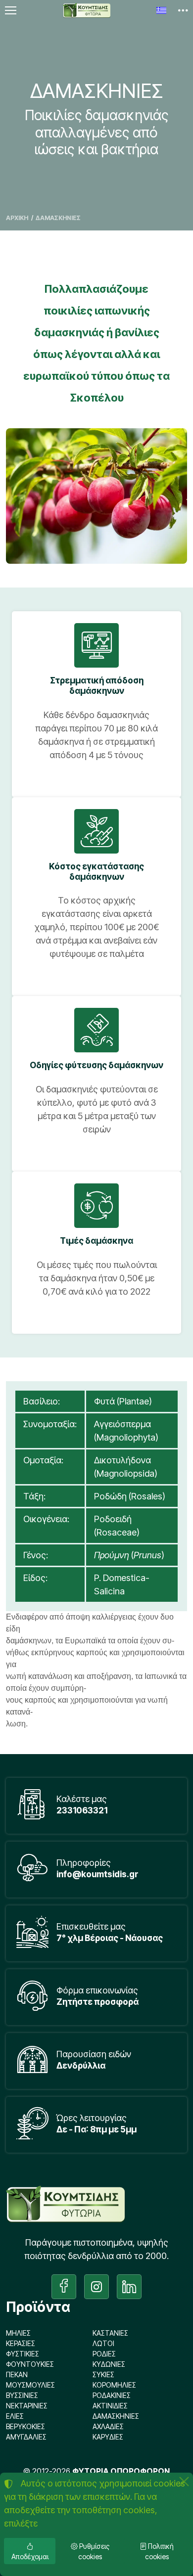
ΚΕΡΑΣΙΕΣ (21, 2343)
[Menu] (10, 10)
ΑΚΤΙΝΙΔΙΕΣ (110, 2406)
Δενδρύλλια (81, 2065)
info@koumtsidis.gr (97, 1874)
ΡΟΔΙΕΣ (104, 2354)
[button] (183, 10)
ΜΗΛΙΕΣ (18, 2333)
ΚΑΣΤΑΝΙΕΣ (110, 2333)
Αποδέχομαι (30, 2556)
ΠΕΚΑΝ (17, 2374)
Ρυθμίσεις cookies (94, 2551)
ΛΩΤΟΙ (103, 2343)
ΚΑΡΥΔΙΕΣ (108, 2437)
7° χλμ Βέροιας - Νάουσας (110, 1938)
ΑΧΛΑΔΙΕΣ (108, 2426)
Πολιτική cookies (160, 2551)
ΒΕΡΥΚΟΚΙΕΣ (25, 2426)
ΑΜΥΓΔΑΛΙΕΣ (26, 2437)
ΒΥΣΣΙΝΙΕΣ (22, 2395)
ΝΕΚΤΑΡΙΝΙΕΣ (27, 2406)
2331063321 (82, 1810)
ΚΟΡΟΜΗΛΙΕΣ (114, 2385)
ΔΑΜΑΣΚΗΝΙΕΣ (116, 2416)
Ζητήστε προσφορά (97, 2002)
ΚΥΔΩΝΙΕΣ (109, 2364)
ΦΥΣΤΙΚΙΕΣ (23, 2354)
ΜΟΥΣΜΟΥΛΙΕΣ (30, 2385)
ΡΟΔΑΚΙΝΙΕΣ (112, 2395)
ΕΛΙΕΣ (15, 2416)
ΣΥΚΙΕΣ (103, 2374)
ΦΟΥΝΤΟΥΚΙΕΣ (30, 2364)
